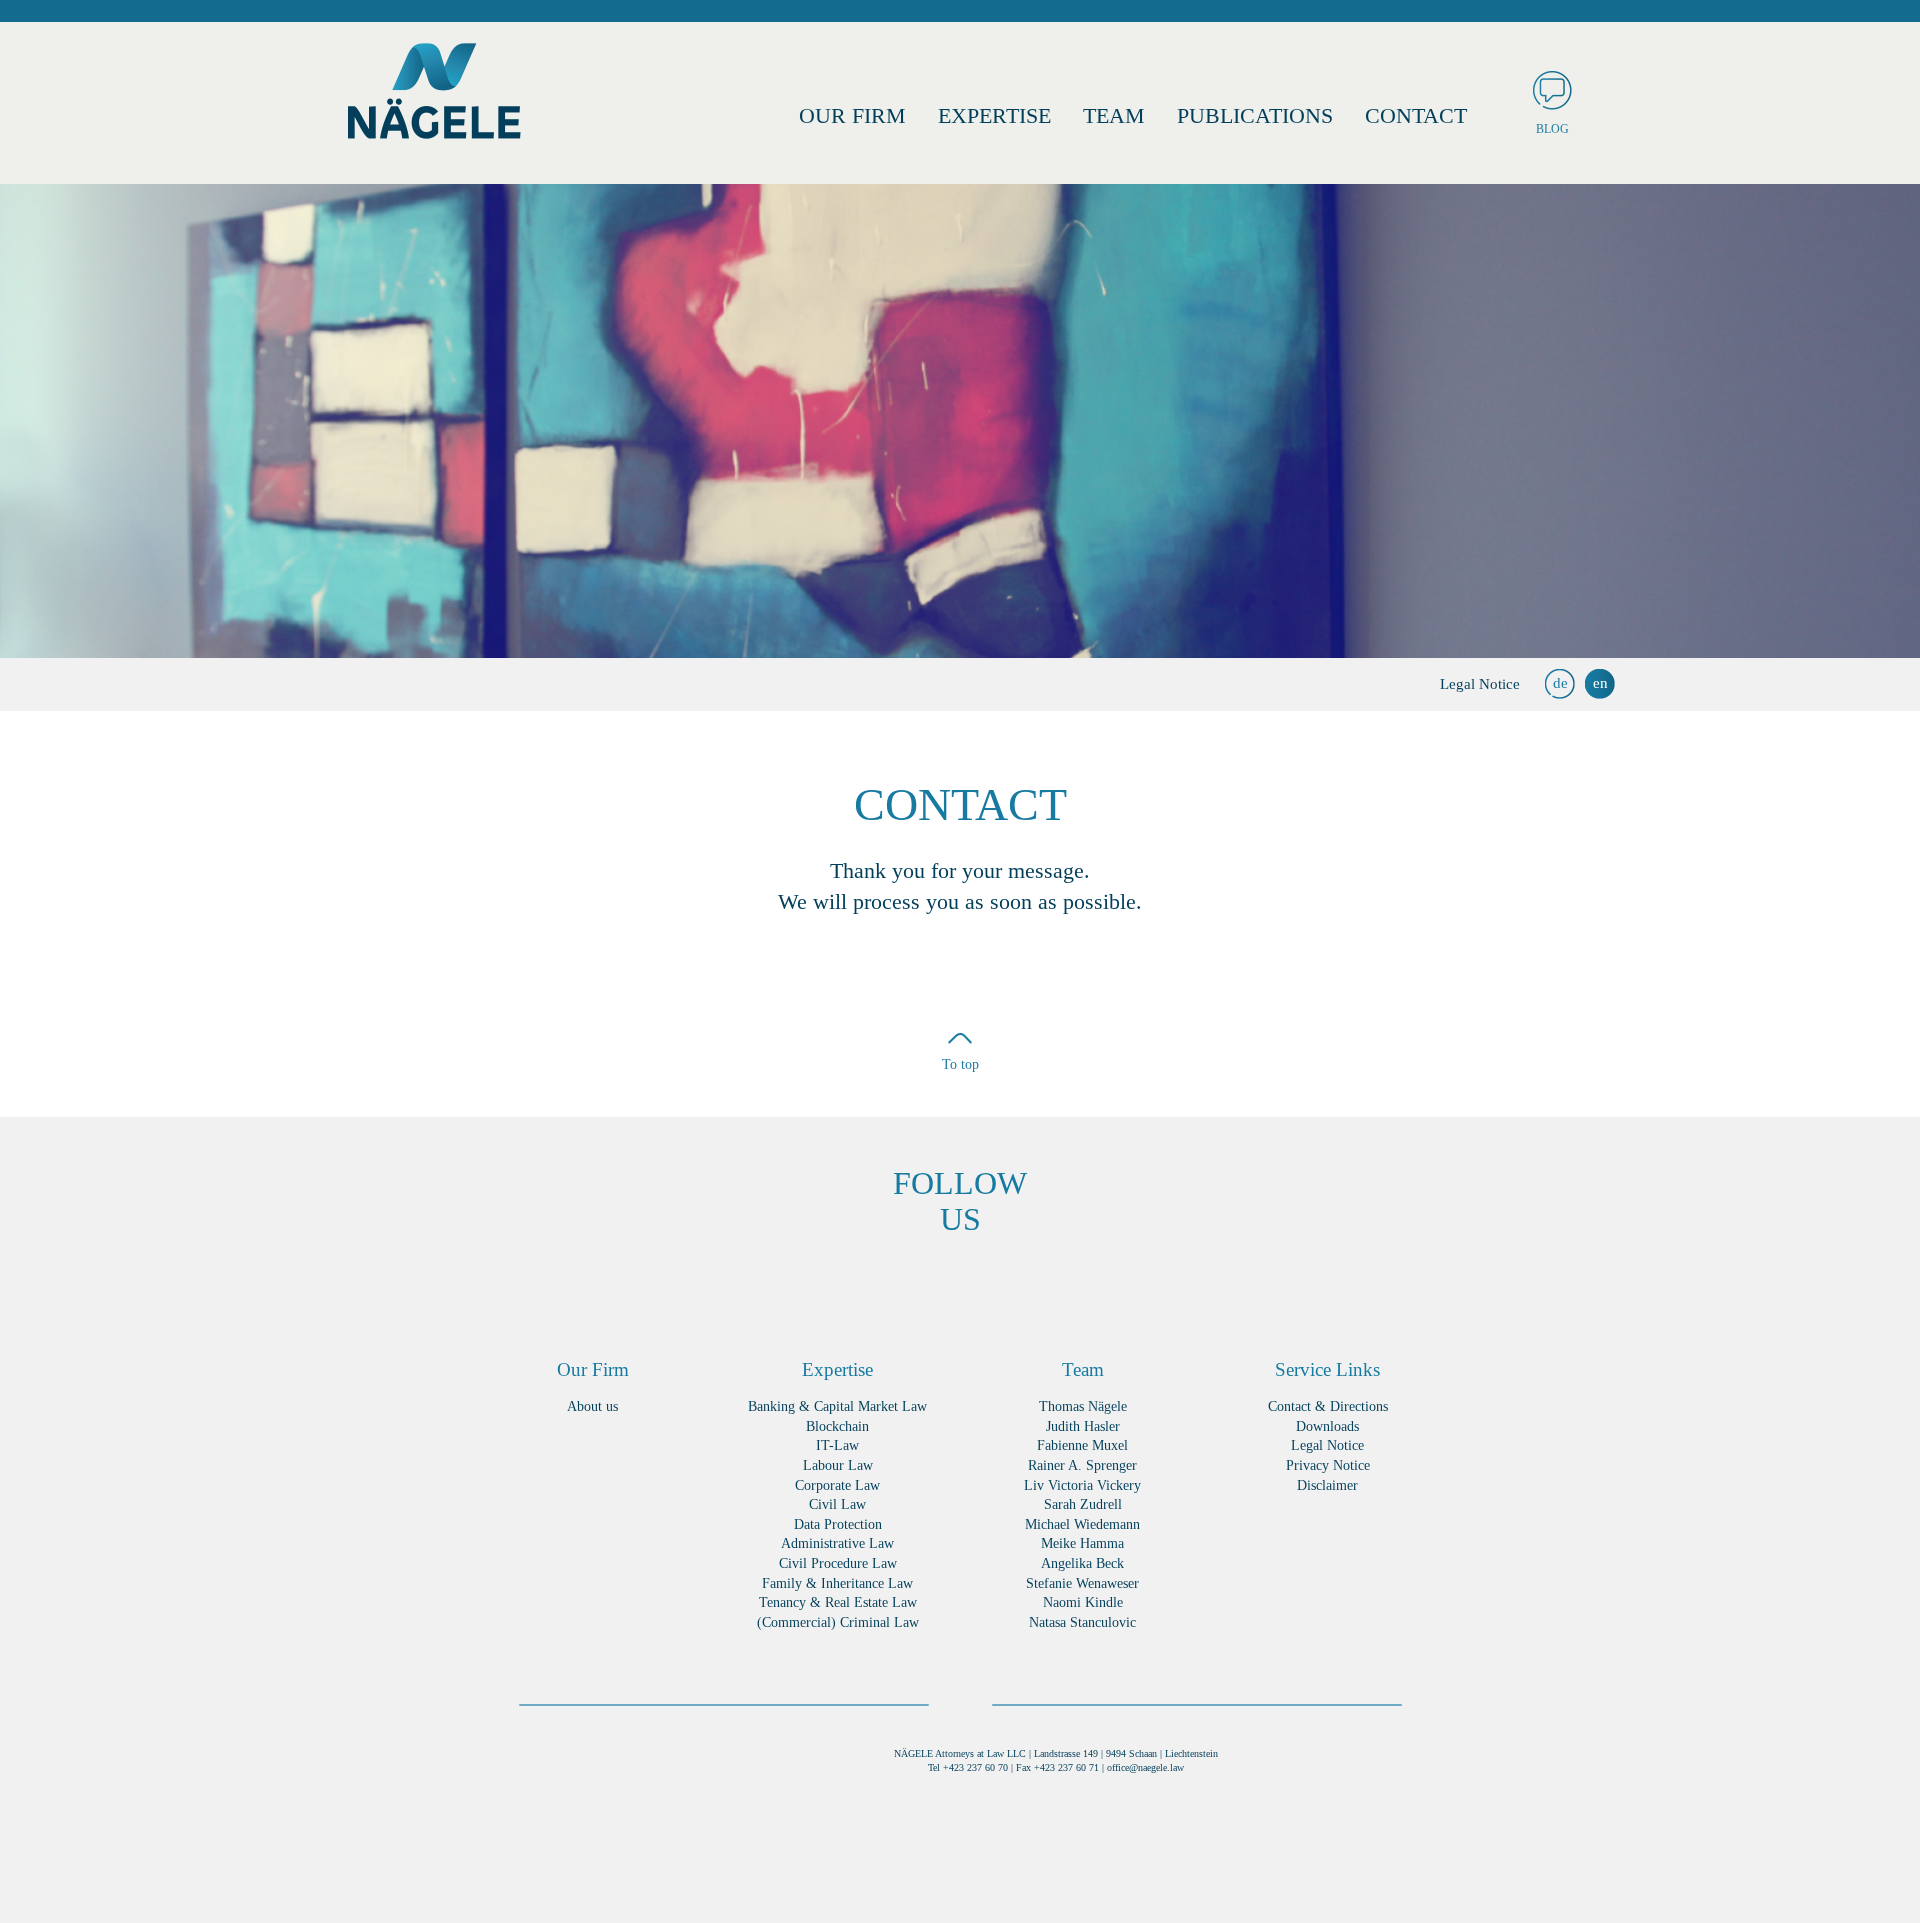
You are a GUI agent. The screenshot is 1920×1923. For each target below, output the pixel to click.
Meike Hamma (1082, 1543)
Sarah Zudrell (1083, 1504)
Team (1114, 115)
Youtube (1110, 1282)
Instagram (1050, 1282)
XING (870, 1282)
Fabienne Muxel (1082, 1445)
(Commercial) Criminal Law (838, 1622)
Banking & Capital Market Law (837, 1406)
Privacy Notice (1328, 1465)
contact (1416, 115)
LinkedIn (930, 1282)
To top (960, 1064)
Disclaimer (1327, 1485)
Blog (1552, 129)
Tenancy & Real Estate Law (838, 1602)
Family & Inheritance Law (837, 1583)
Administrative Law (837, 1543)
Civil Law (837, 1504)
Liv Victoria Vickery (1082, 1485)
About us (592, 1406)
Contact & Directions (1328, 1406)
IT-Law (837, 1445)
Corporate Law (837, 1485)
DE (1560, 683)
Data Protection (838, 1524)
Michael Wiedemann (1082, 1524)
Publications (1255, 115)
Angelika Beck (1082, 1563)
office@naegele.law (1145, 1767)
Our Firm (852, 115)
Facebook (810, 1282)
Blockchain (837, 1426)
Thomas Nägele (1083, 1406)
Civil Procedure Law (838, 1563)
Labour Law (838, 1465)
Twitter (990, 1282)
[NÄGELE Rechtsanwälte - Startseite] (434, 100)
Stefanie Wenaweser (1082, 1583)
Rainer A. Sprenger (1082, 1465)
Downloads (1327, 1426)
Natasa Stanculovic (1082, 1622)
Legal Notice (1480, 684)
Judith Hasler (1083, 1426)
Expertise (994, 115)
